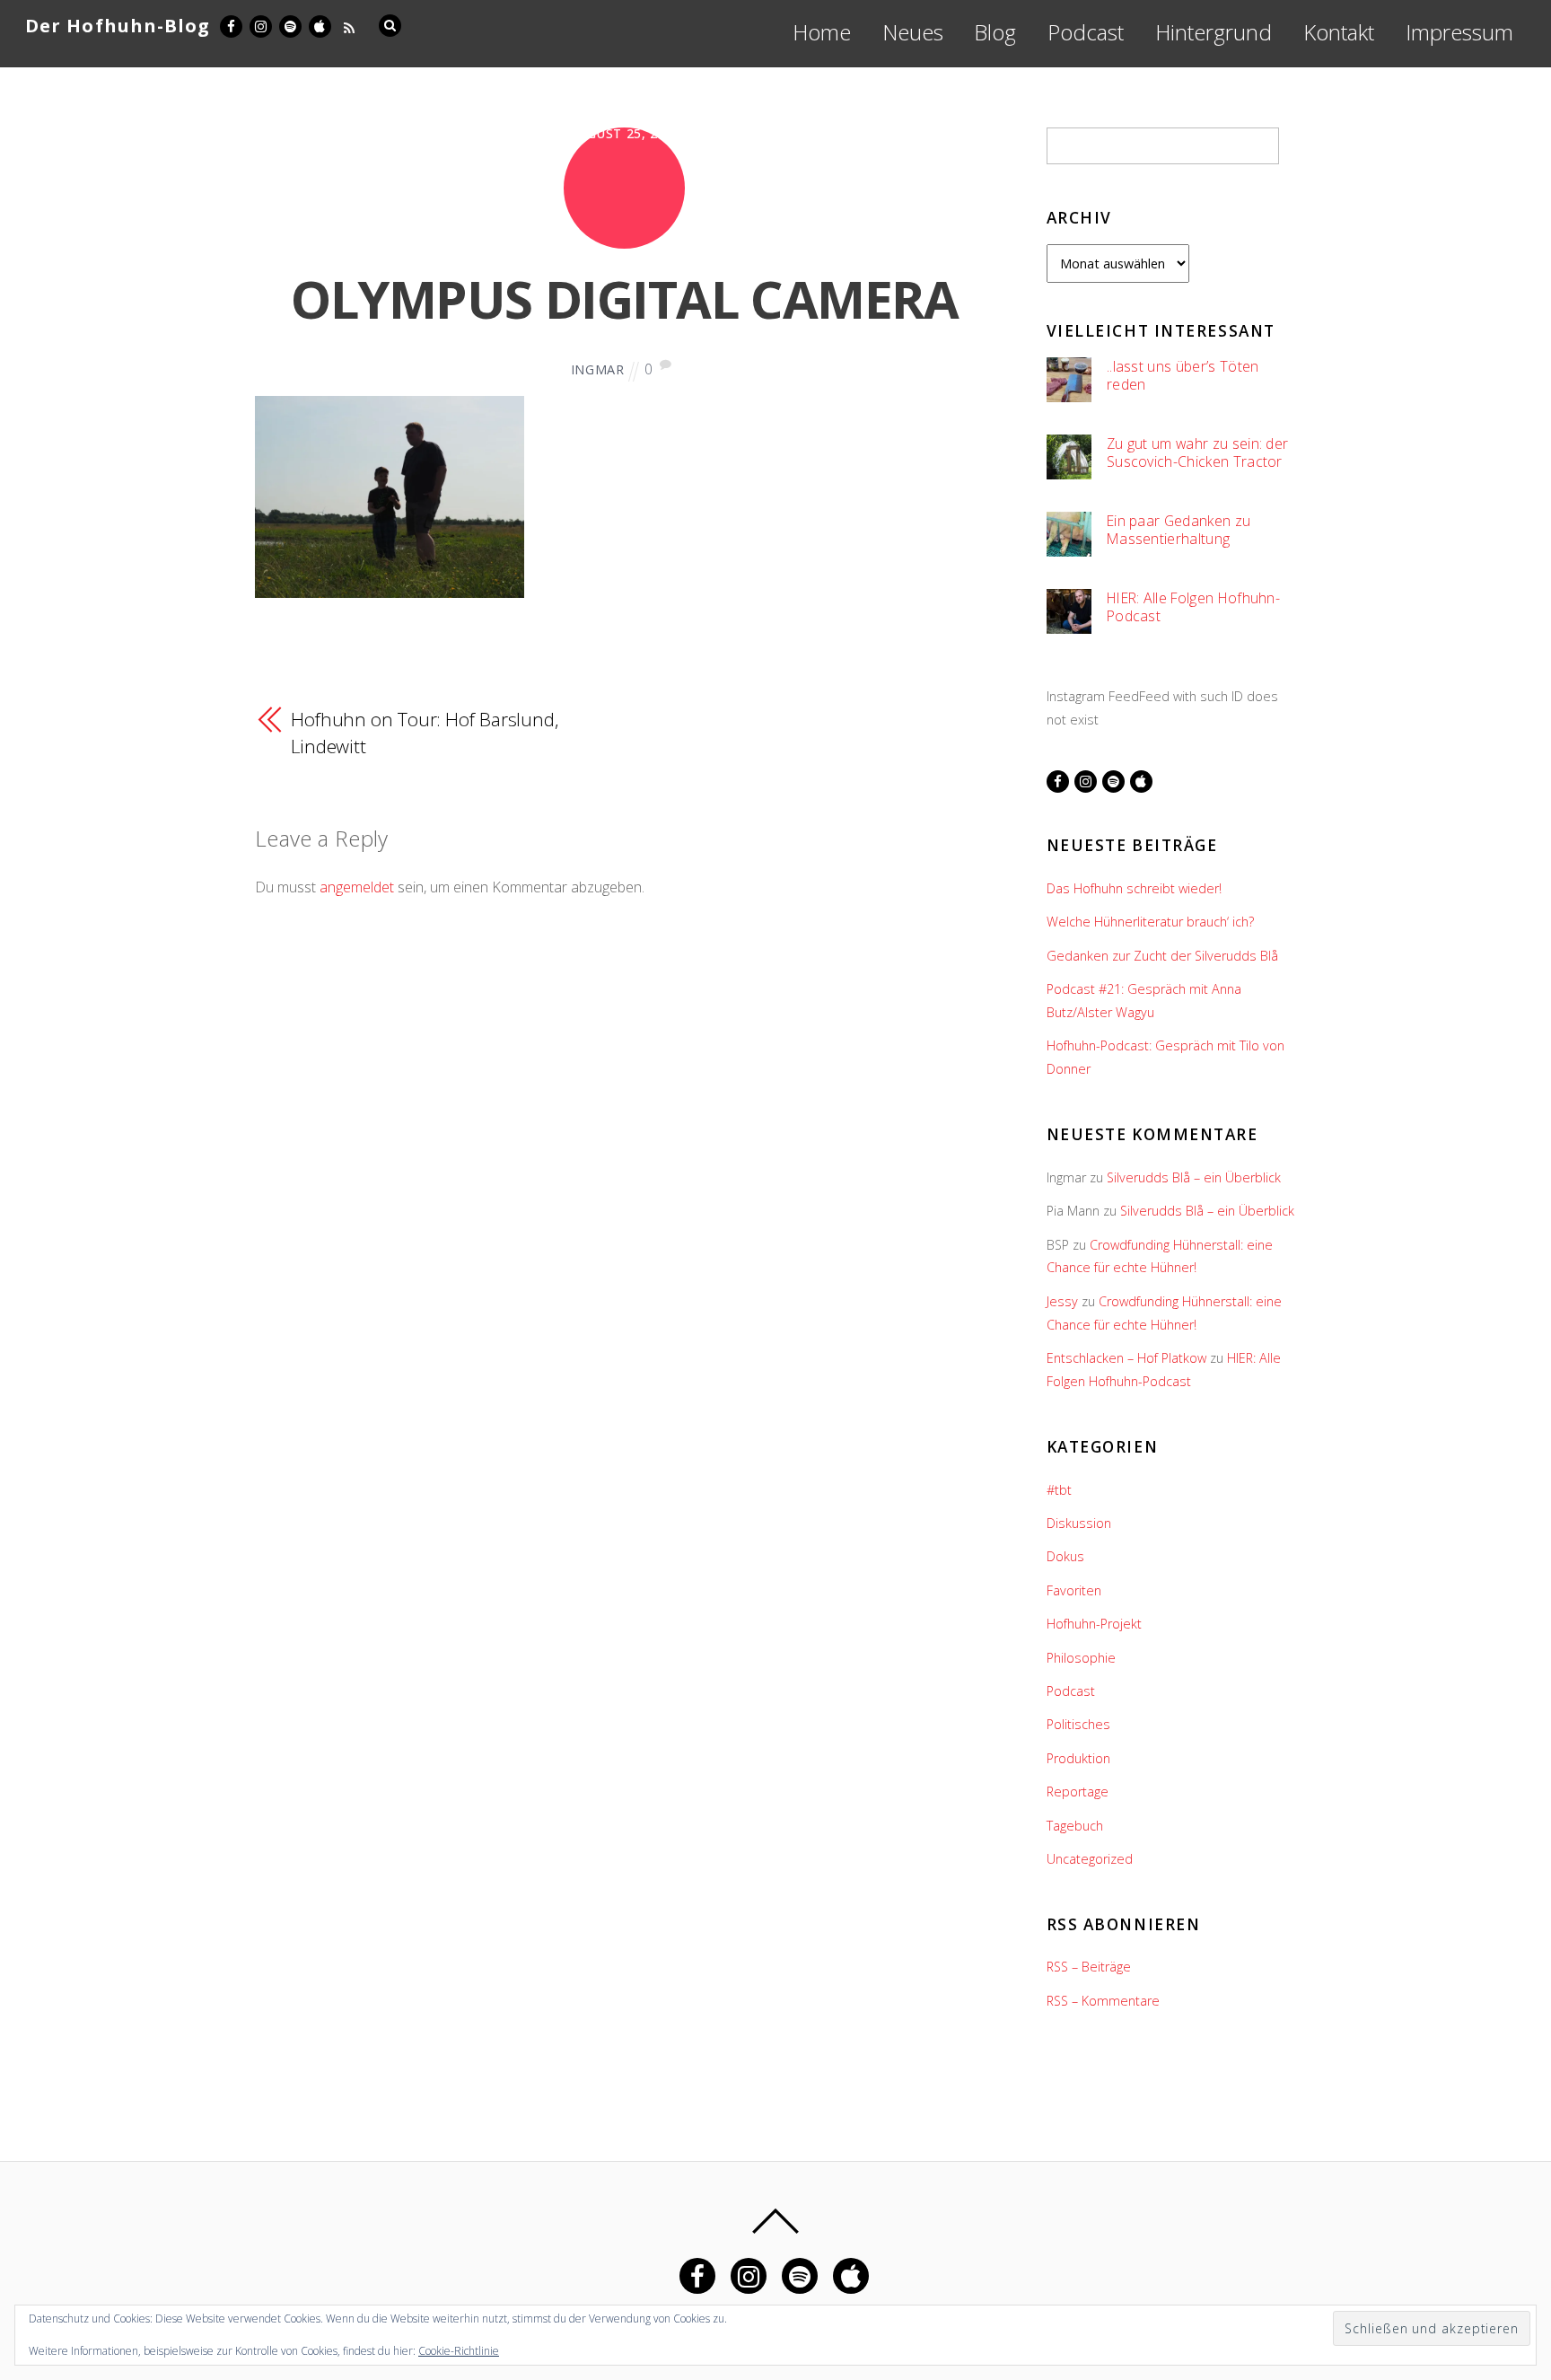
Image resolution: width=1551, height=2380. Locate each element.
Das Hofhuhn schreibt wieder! (1134, 888)
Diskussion (1079, 1523)
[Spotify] (289, 24)
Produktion (1078, 1758)
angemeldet (357, 887)
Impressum (1459, 32)
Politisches (1078, 1724)
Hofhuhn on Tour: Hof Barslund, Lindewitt (425, 733)
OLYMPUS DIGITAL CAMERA (624, 299)
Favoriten (1074, 1590)
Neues (913, 32)
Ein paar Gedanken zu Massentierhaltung (1179, 530)
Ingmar (598, 369)
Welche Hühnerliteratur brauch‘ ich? (1150, 922)
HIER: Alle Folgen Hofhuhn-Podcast (1193, 607)
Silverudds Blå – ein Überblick (1194, 1177)
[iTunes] (319, 24)
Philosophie (1081, 1658)
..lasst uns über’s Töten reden (1183, 376)
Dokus (1065, 1556)
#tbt (1059, 1490)
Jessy (1062, 1301)
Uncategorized (1090, 1859)
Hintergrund (1214, 32)
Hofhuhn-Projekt (1094, 1624)
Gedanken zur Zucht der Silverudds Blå (1162, 956)
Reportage (1078, 1792)
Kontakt (1339, 32)
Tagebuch (1075, 1826)
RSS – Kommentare (1103, 2001)
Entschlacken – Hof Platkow (1126, 1358)
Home (822, 32)
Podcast (1086, 32)
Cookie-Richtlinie (459, 2351)
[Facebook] (230, 24)
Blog (995, 32)
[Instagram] (259, 24)
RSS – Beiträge (1089, 1967)
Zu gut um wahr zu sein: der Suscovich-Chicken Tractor (1198, 453)
